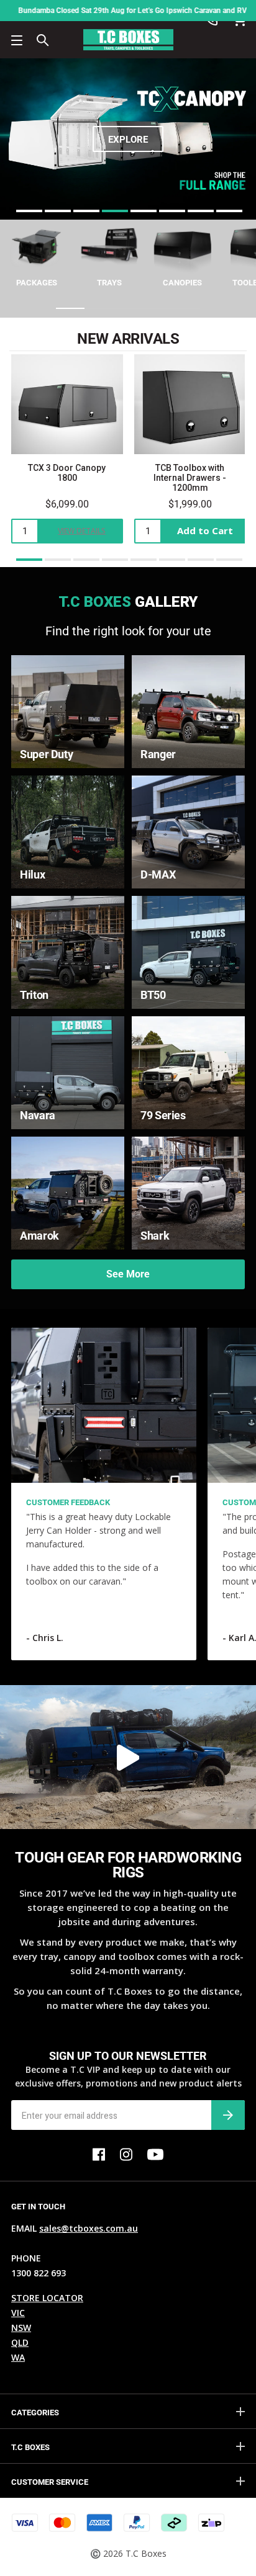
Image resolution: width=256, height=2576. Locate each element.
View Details (82, 531)
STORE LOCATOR (47, 2298)
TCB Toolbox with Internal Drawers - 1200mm (190, 478)
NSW (21, 2328)
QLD (20, 2342)
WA (18, 2357)
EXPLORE (128, 140)
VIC (18, 2313)
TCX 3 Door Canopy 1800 (67, 473)
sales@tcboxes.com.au (89, 2228)
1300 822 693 (39, 2273)
